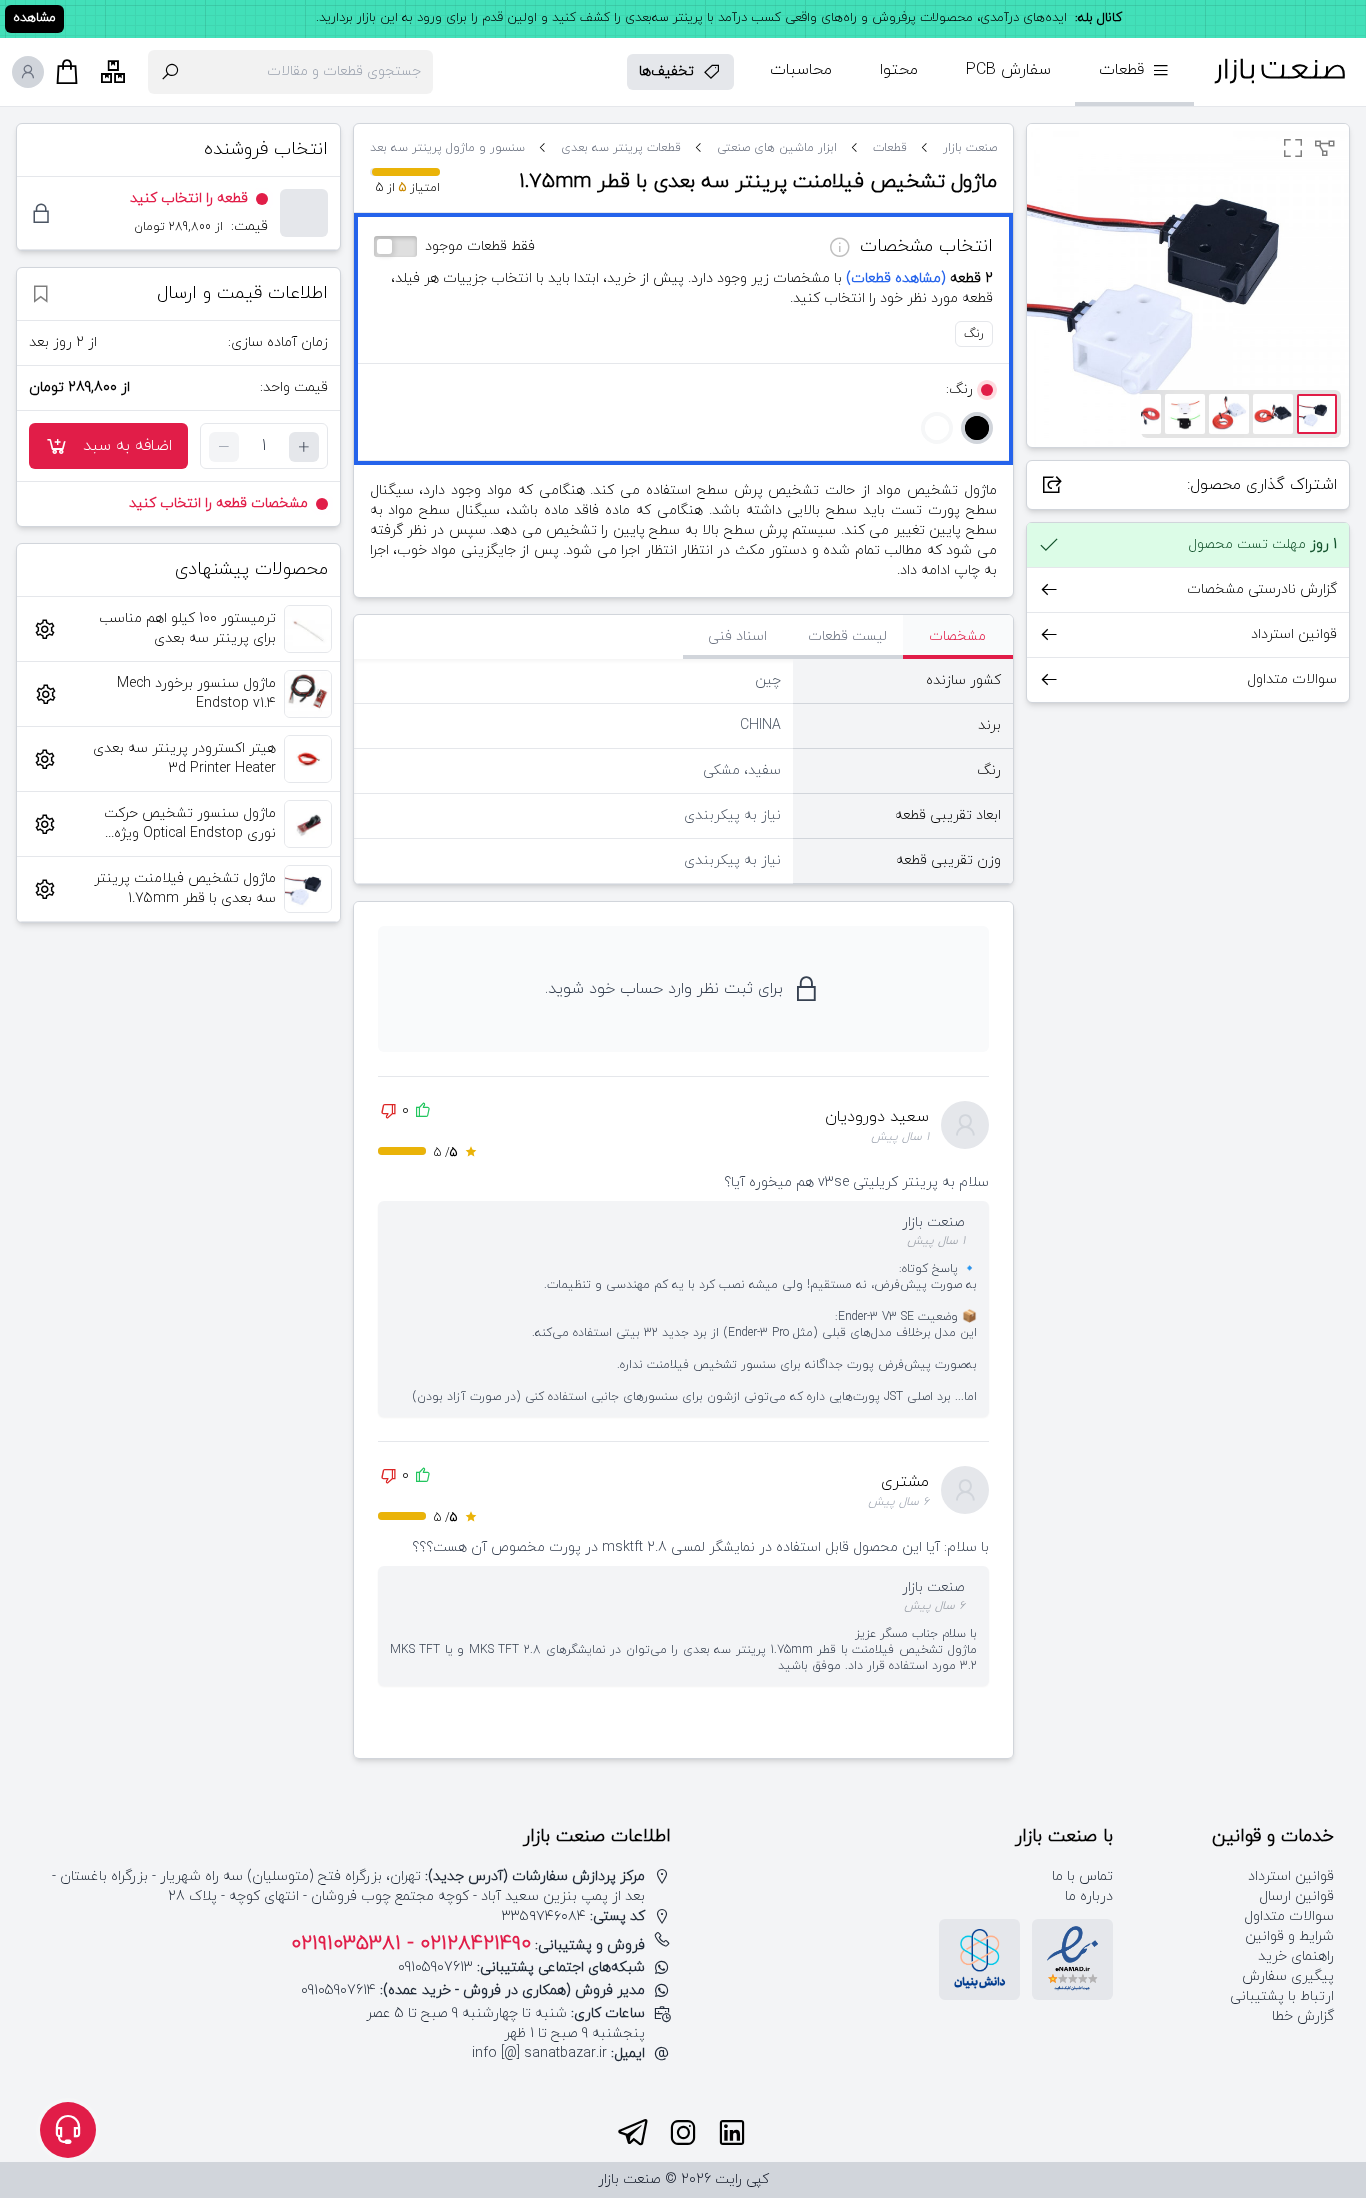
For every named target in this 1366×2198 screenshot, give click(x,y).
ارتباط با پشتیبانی (1282, 1996)
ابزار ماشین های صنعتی (777, 148)
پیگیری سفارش (1288, 1976)
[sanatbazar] (1280, 71)
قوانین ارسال (1296, 1896)
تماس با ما (1082, 1876)
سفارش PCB (1008, 70)
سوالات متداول (1289, 1916)
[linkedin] (732, 2133)
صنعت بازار (970, 148)
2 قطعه (919, 278)
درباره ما (1089, 1896)
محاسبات (801, 70)
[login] (28, 72)
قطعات (890, 148)
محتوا (899, 70)
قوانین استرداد (1291, 1876)
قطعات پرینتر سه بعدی (621, 148)
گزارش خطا (1303, 2016)
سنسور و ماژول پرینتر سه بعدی (442, 148)
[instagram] (683, 2133)
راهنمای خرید (1296, 1956)
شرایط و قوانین (1289, 1936)
